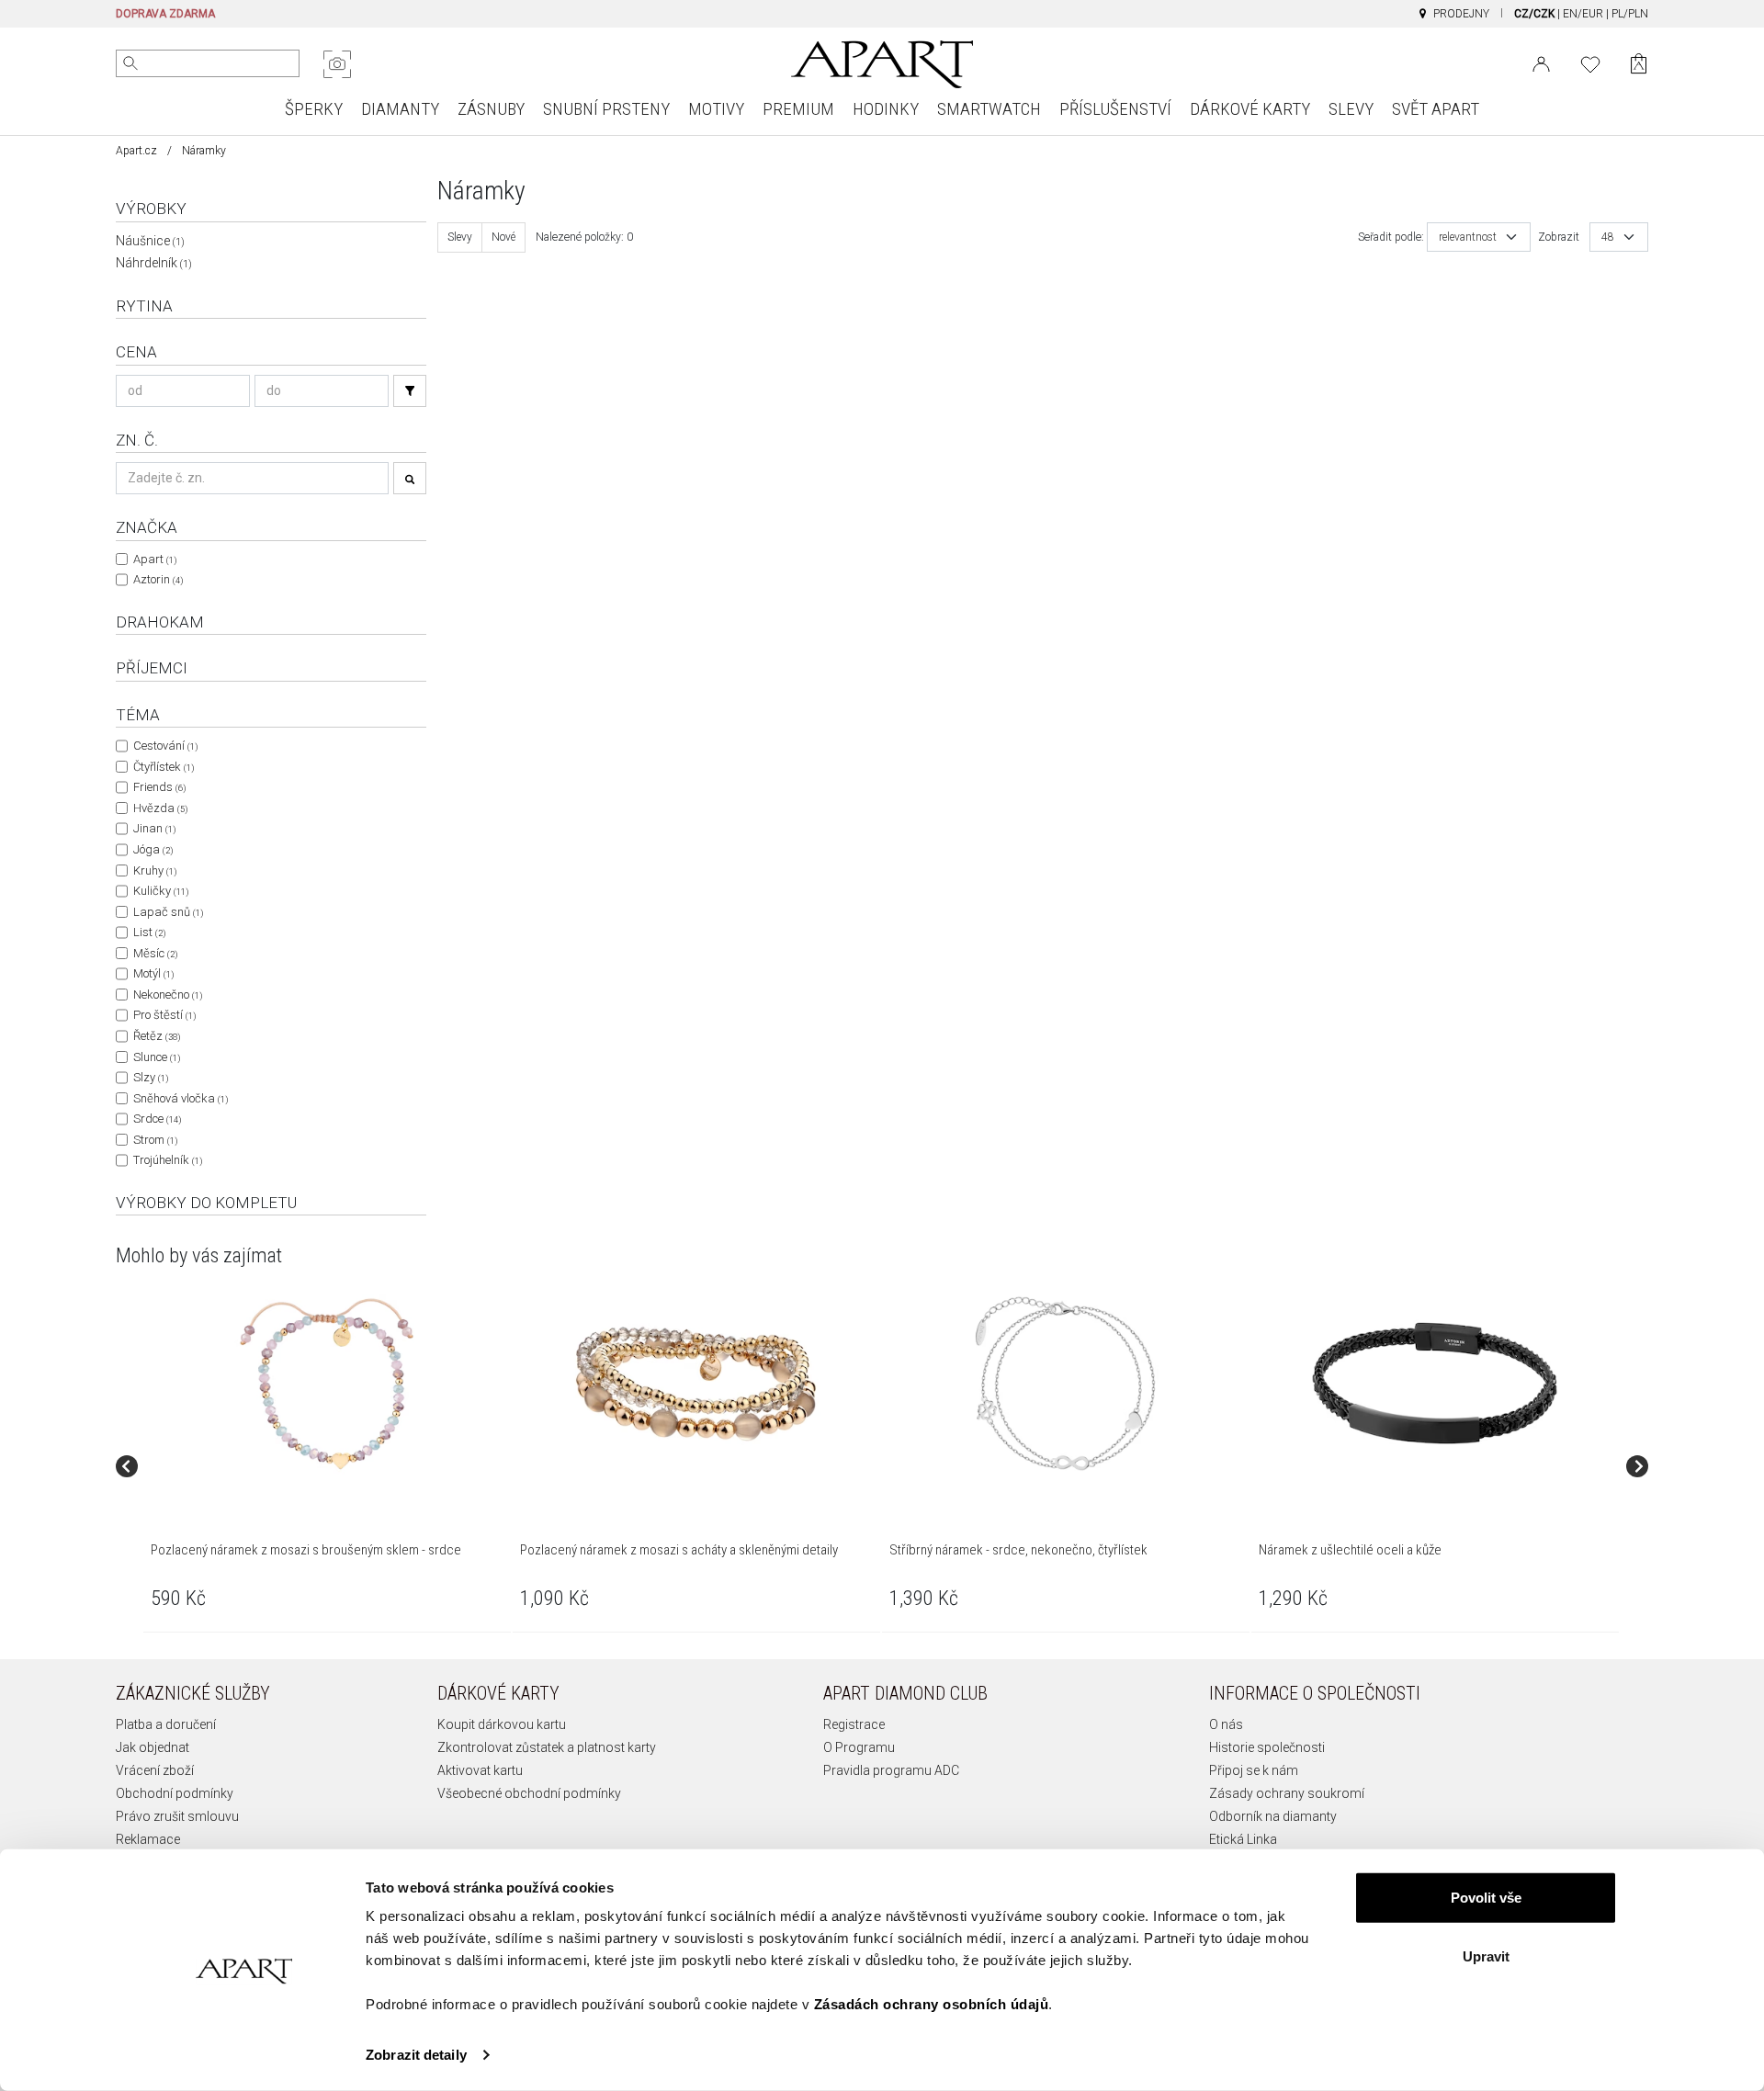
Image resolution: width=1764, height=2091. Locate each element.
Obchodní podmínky (175, 1793)
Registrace (854, 1724)
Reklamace (148, 1839)
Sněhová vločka (181, 1098)
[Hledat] (130, 63)
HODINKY (886, 109)
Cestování (165, 746)
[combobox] (1479, 237)
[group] (328, 1466)
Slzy (151, 1077)
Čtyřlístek (164, 767)
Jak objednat (153, 1747)
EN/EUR (1583, 14)
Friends (159, 787)
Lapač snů (168, 912)
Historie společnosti (1267, 1747)
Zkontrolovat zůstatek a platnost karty (547, 1747)
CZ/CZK (1534, 14)
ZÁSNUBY (491, 109)
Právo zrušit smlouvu (177, 1816)
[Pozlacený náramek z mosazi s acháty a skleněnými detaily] (695, 1384)
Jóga (153, 849)
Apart (155, 559)
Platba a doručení (166, 1724)
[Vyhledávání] (410, 391)
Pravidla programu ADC (891, 1770)
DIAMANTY (400, 109)
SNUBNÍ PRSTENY (606, 109)
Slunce (157, 1057)
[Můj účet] (1541, 62)
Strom (155, 1140)
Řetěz (157, 1036)
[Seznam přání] (1590, 62)
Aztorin (158, 579)
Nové (503, 237)
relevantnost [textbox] (1468, 237)
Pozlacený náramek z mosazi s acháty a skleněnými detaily (679, 1550)
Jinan (154, 828)
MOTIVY (716, 109)
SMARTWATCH (989, 109)
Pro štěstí (164, 1015)
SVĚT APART (1436, 109)
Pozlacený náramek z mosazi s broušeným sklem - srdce (306, 1550)
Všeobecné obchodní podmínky (529, 1793)
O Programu (859, 1747)
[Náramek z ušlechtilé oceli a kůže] (1434, 1384)
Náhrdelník (154, 263)
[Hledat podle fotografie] (337, 64)
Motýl (153, 973)
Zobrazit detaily (416, 2055)
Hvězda (160, 808)
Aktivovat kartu (480, 1770)
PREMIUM (798, 109)
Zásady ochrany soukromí (1287, 1793)
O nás (1226, 1724)
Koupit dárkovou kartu (502, 1724)
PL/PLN (1630, 14)
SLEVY (1351, 109)
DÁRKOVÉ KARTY (1250, 109)
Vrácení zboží (155, 1770)
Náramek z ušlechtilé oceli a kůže (1350, 1550)
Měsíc (155, 953)
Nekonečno (168, 995)
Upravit (1486, 1955)
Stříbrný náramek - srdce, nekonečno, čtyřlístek (1018, 1550)
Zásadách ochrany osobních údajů (932, 2004)
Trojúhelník (168, 1160)
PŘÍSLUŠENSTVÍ (1115, 109)
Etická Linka (1243, 1839)
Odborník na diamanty (1273, 1816)
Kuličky (161, 891)
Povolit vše (1486, 1898)
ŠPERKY (314, 109)
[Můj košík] (1639, 64)
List (149, 932)
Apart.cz (136, 151)
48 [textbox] (1608, 237)
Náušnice (150, 241)
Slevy (460, 237)
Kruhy (155, 870)
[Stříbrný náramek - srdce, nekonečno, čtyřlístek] (1065, 1384)
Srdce (157, 1119)
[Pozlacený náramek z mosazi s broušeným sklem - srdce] (326, 1384)
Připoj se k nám (1254, 1770)
